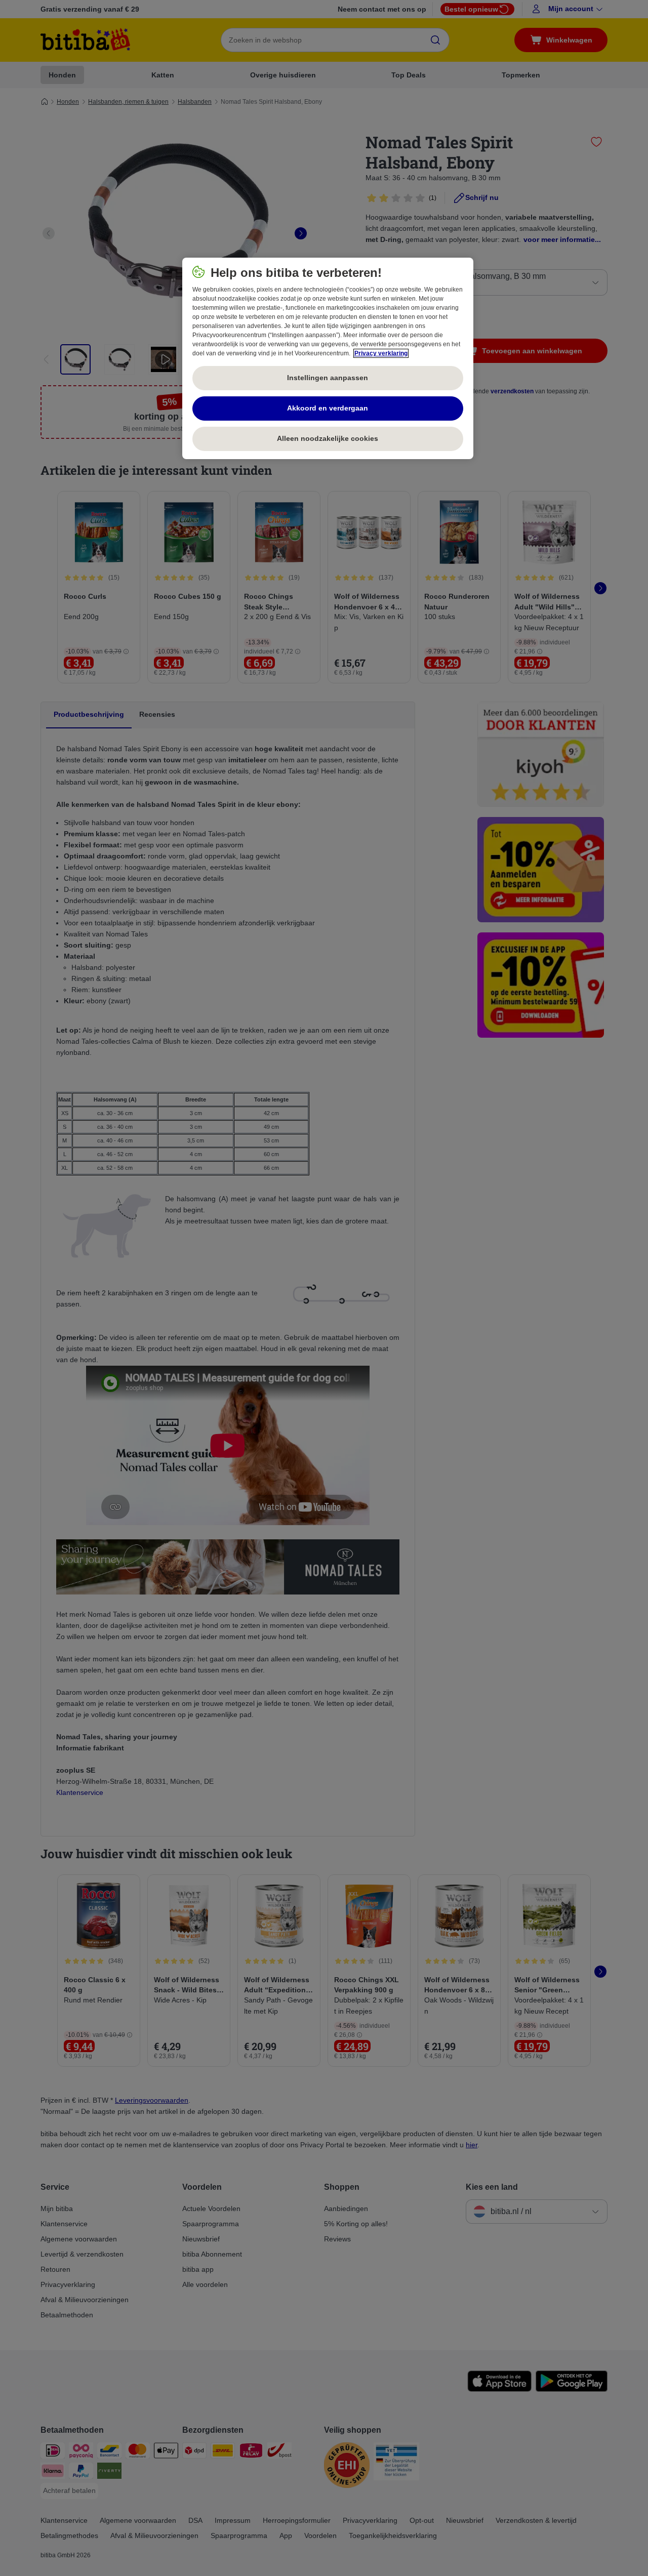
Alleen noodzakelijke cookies (328, 438)
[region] (328, 358)
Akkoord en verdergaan (328, 408)
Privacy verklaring (381, 353)
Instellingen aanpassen (328, 378)
